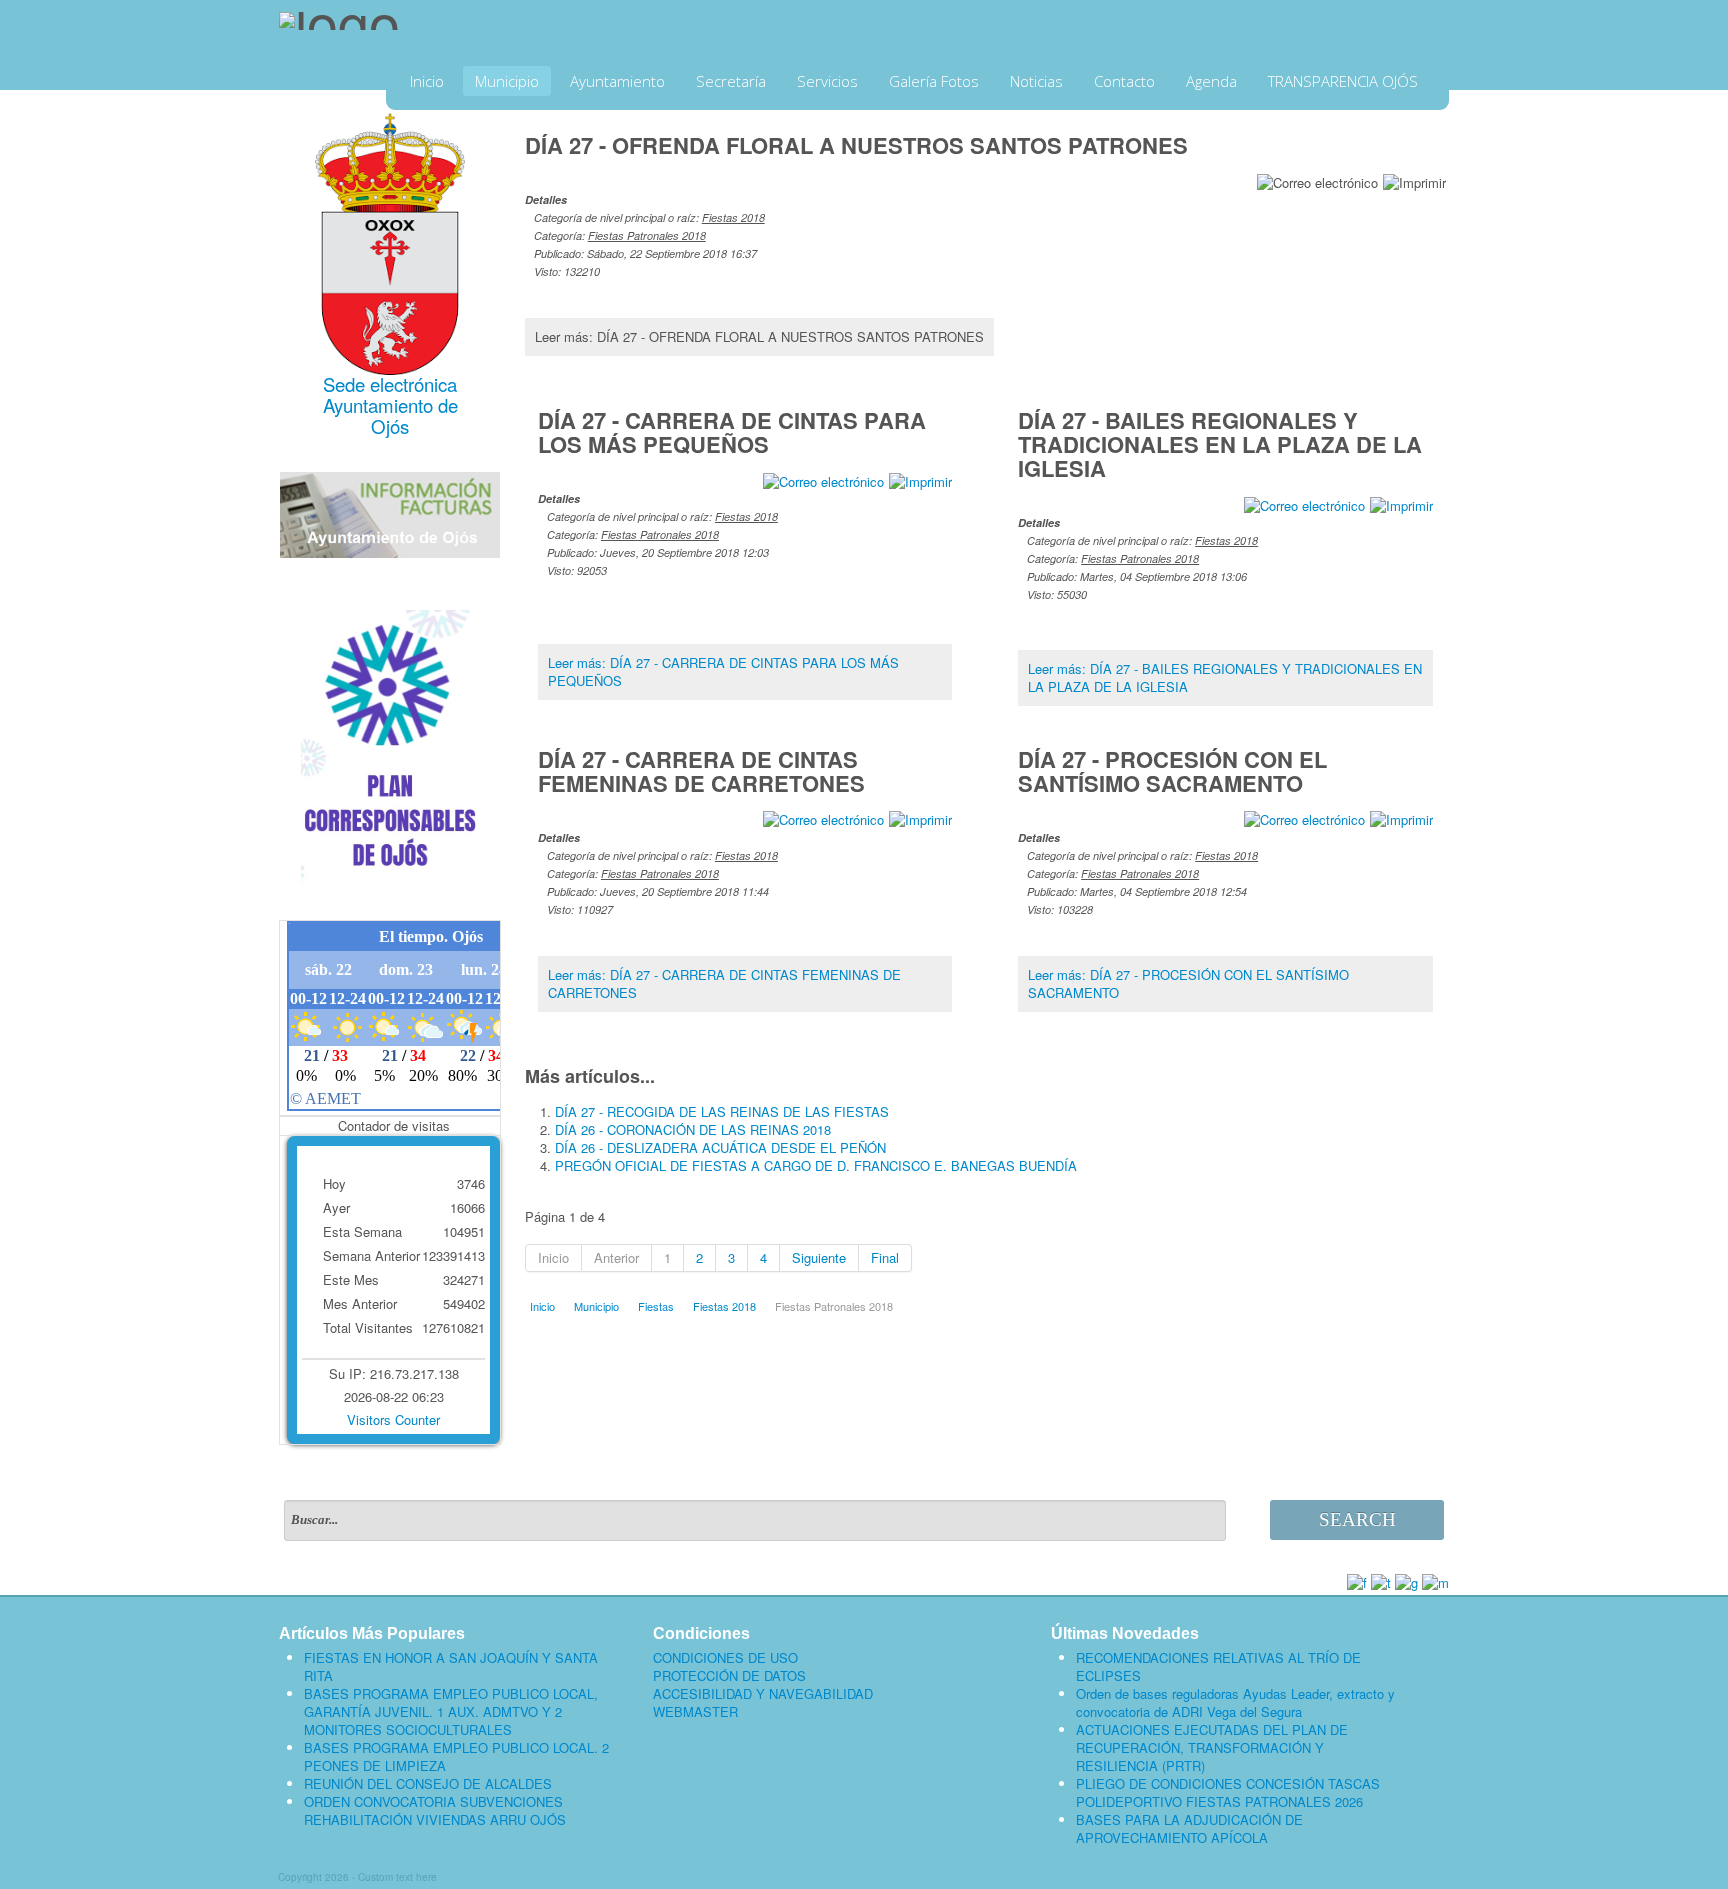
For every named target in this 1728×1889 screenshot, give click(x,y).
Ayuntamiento (617, 81)
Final (885, 1257)
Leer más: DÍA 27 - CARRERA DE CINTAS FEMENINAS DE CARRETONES (724, 983)
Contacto (1124, 81)
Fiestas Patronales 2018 (647, 235)
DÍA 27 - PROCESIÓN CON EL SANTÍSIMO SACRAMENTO (1172, 771)
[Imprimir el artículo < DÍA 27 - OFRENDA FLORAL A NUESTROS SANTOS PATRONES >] (1414, 180)
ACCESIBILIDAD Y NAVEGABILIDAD (763, 1694)
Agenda (1211, 81)
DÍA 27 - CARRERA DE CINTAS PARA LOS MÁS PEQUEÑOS (732, 432)
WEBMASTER (695, 1712)
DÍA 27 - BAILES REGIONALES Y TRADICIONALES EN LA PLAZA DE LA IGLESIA (1220, 444)
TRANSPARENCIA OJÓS (1343, 81)
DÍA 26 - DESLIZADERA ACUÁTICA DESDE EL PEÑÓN (720, 1147)
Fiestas (656, 1306)
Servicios (827, 81)
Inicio (427, 81)
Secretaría (731, 81)
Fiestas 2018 (733, 217)
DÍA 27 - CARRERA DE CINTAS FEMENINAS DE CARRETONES (701, 771)
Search (1357, 1519)
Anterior (616, 1257)
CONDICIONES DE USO (725, 1658)
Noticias (1036, 81)
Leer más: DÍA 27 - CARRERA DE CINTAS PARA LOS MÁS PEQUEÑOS (723, 671)
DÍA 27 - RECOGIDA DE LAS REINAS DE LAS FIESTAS (722, 1111)
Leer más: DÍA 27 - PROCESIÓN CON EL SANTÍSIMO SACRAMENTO (1188, 983)
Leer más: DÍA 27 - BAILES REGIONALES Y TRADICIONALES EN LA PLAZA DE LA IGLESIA (1225, 677)
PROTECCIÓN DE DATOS (729, 1676)
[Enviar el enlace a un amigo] (1317, 180)
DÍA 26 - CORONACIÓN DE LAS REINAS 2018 (693, 1129)
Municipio (507, 81)
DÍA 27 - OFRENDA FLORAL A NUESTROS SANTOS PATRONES (856, 145)
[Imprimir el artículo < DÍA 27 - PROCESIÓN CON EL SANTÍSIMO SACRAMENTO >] (1401, 818)
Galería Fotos (934, 81)
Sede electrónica (390, 384)
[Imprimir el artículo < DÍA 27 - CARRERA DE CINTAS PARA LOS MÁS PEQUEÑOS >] (920, 479)
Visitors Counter (393, 1419)
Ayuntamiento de (390, 405)
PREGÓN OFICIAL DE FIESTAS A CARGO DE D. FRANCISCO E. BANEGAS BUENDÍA (816, 1165)
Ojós (390, 426)
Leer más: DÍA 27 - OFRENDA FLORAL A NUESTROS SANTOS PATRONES (759, 336)
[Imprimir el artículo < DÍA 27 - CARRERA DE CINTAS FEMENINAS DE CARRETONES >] (920, 818)
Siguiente (819, 1257)
